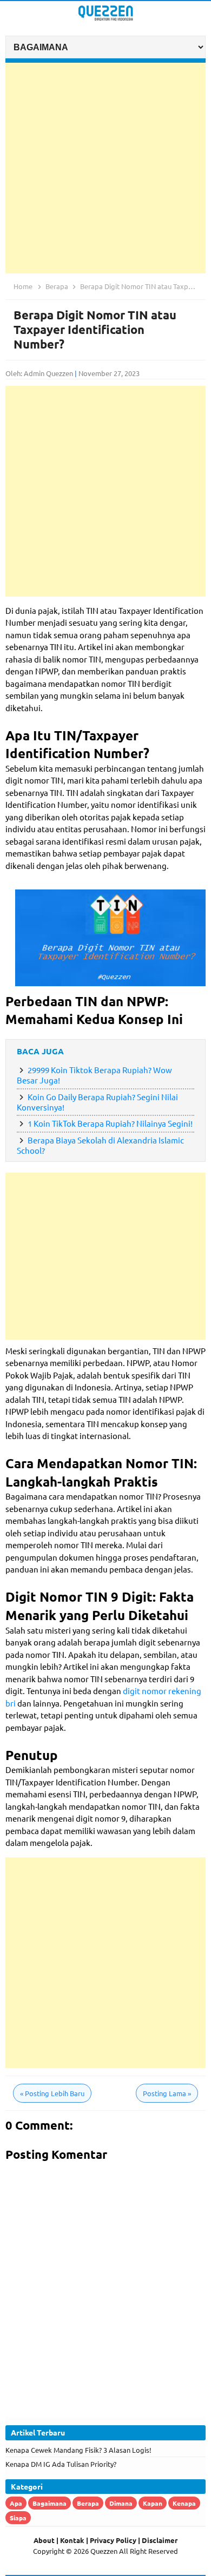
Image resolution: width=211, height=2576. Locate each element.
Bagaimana (50, 2503)
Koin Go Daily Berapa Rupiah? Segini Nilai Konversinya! (97, 1102)
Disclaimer (160, 2540)
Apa (16, 2503)
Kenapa (184, 2503)
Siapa (18, 2518)
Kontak (72, 2540)
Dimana (121, 2503)
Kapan (153, 2503)
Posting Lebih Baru (52, 2093)
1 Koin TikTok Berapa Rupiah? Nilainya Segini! (110, 1123)
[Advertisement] (105, 168)
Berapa (88, 2503)
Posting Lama (167, 2093)
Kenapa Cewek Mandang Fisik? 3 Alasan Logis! (78, 2450)
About (44, 2540)
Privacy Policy (113, 2540)
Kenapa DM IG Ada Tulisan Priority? (61, 2464)
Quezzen (104, 2551)
